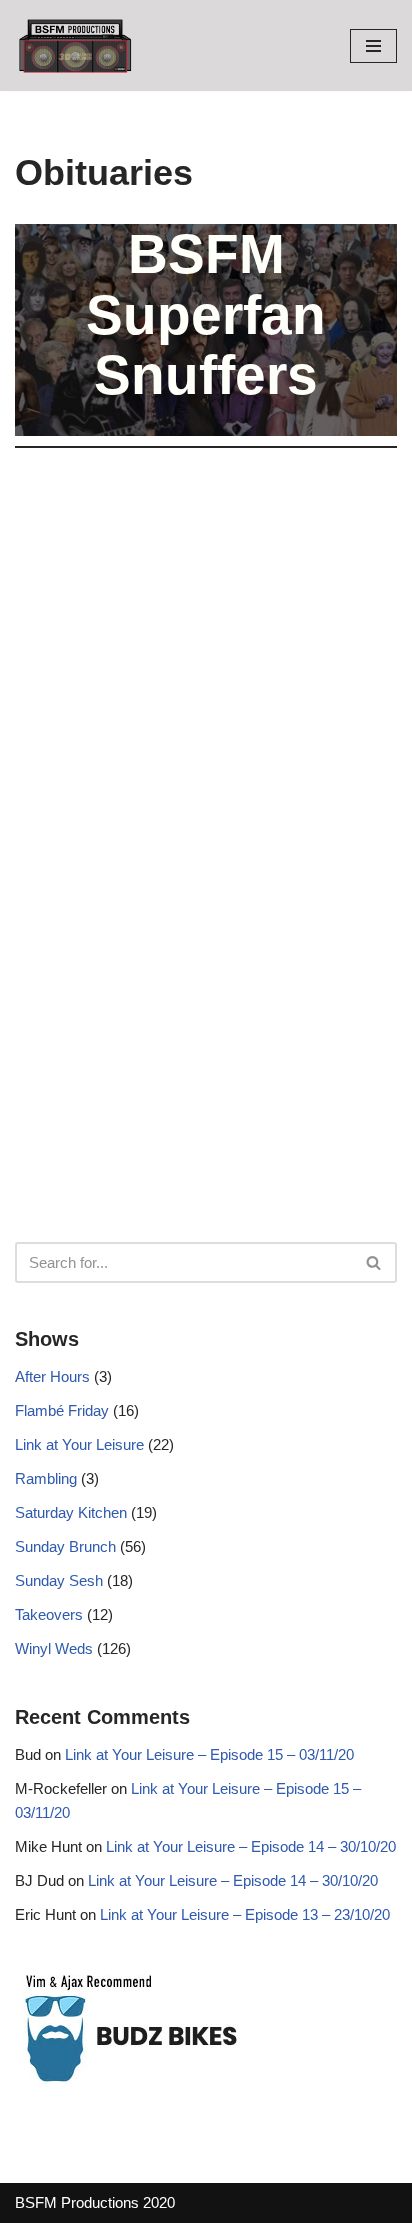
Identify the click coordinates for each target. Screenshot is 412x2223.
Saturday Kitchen (71, 1512)
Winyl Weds (54, 1648)
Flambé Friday (62, 1410)
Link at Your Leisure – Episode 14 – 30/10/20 (251, 1846)
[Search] (374, 1262)
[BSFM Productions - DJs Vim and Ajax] (75, 45)
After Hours (52, 1376)
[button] (373, 1262)
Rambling (46, 1478)
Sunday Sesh (59, 1580)
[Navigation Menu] (373, 46)
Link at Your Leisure (79, 1444)
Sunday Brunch (65, 1546)
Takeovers (49, 1614)
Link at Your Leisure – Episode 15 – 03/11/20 (209, 1754)
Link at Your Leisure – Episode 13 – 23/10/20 (245, 1914)
